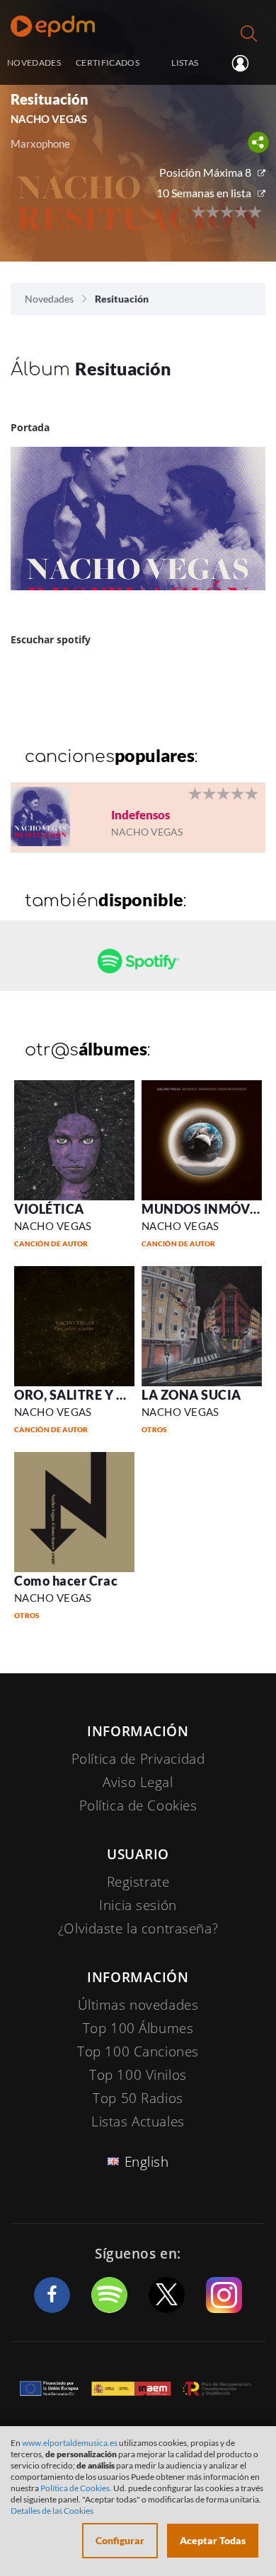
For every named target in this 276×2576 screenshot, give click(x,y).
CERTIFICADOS (108, 62)
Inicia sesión (246, 64)
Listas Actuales (138, 2121)
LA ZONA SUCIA (191, 1395)
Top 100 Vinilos (138, 2075)
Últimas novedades (138, 2005)
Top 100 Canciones (138, 2051)
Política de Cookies (138, 1805)
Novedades (49, 299)
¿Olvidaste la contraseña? (138, 1928)
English (147, 2162)
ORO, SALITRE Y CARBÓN (93, 1395)
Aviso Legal (138, 1782)
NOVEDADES (34, 62)
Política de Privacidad (138, 1759)
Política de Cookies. (76, 2488)
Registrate (138, 1882)
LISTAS (185, 62)
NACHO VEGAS (53, 1226)
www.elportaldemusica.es (70, 2443)
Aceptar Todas (213, 2540)
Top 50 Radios (138, 2098)
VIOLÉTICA (49, 1209)
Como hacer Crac (66, 1581)
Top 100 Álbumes (138, 2028)
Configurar (120, 2540)
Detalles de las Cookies (52, 2511)
